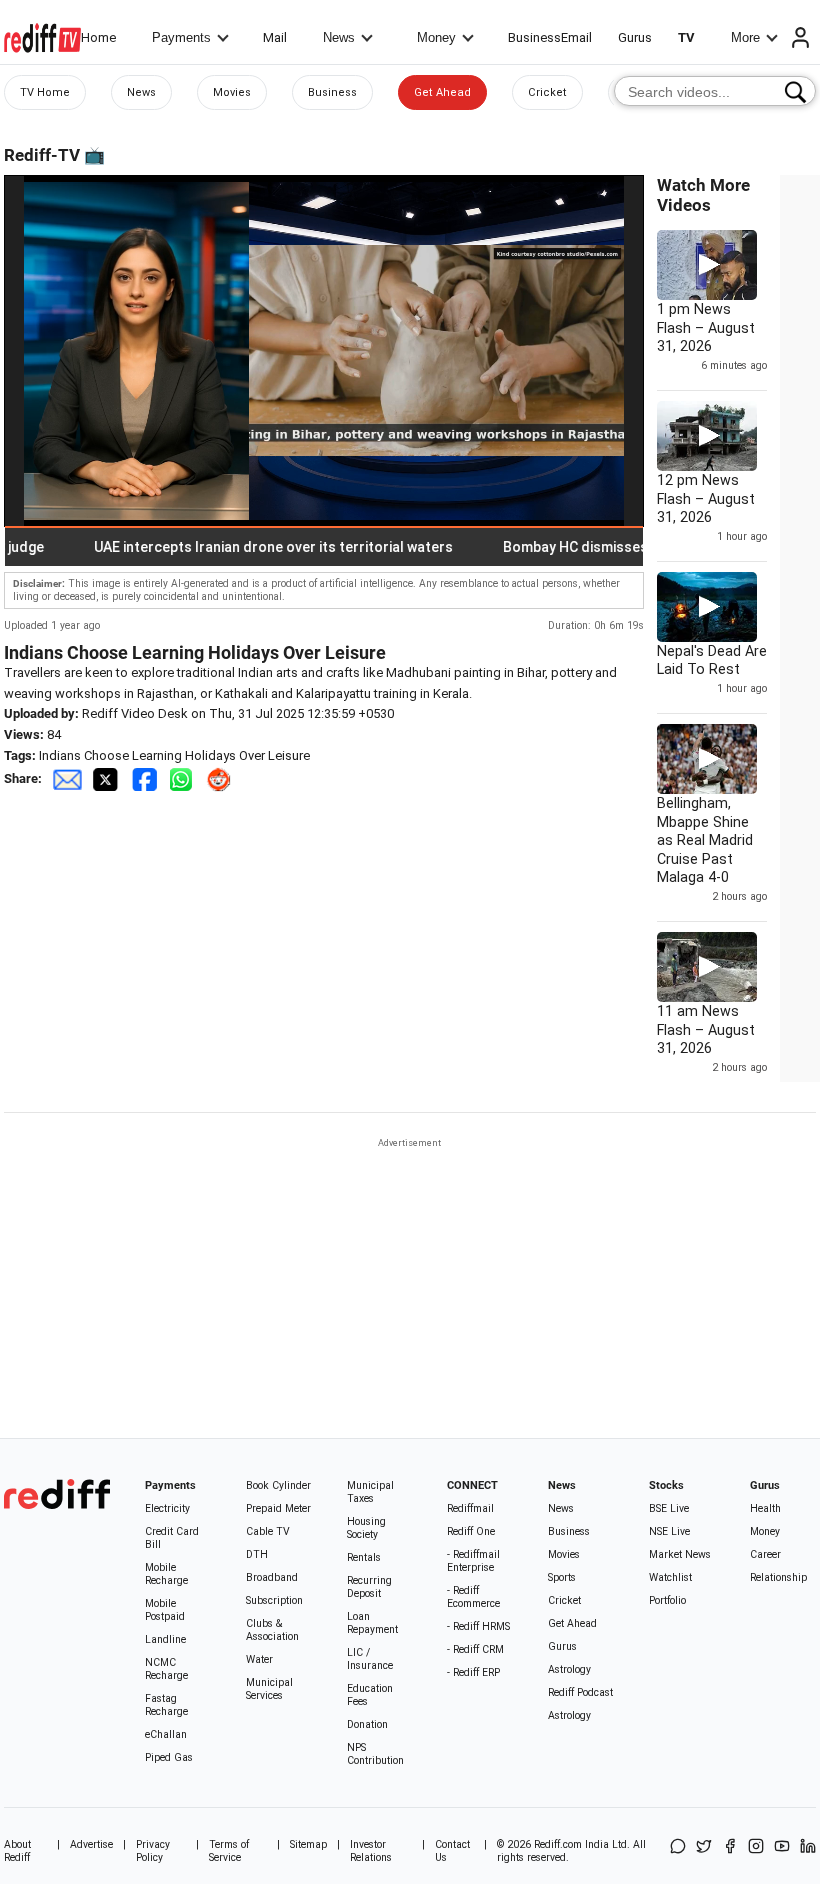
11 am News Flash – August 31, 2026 (706, 1029)
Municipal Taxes (370, 1492)
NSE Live (669, 1531)
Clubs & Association (272, 1630)
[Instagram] (756, 1851)
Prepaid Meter (278, 1508)
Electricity (167, 1508)
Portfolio (667, 1600)
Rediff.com (558, 1844)
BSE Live (669, 1508)
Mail (275, 37)
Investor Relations (371, 1851)
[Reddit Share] (221, 778)
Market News (680, 1554)
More (745, 37)
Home (98, 37)
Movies (232, 92)
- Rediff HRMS (478, 1626)
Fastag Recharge (166, 1705)
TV (686, 37)
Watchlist (670, 1577)
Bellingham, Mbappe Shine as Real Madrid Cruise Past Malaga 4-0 (705, 840)
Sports (562, 1577)
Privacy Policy (153, 1851)
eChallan (166, 1734)
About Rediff (17, 1851)
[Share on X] (704, 1851)
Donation (367, 1724)
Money (436, 37)
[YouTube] (782, 1851)
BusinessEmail (550, 37)
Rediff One (471, 1531)
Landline (165, 1639)
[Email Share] (67, 778)
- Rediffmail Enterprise (473, 1561)
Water (259, 1659)
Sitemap (308, 1844)
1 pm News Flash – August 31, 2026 (706, 327)
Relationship (778, 1577)
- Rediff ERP (473, 1672)
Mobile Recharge (166, 1574)
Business (332, 92)
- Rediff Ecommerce (473, 1597)
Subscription (274, 1600)
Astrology (569, 1669)
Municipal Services (269, 1689)
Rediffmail (470, 1508)
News (339, 37)
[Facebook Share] (146, 778)
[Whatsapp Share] (185, 778)
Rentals (364, 1557)
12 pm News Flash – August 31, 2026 (706, 498)
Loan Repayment (372, 1623)
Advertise (91, 1844)
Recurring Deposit (369, 1587)
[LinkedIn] (808, 1851)
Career (765, 1554)
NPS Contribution (375, 1754)
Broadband (272, 1577)
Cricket (547, 92)
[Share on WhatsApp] (678, 1851)
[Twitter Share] (107, 778)
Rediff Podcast (580, 1692)
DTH (257, 1554)
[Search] (795, 92)
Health (765, 1508)
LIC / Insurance (370, 1659)
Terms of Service (229, 1851)
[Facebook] (730, 1851)
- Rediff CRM (475, 1649)
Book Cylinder (278, 1485)
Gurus (635, 37)
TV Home (45, 92)
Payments (181, 37)
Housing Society (366, 1528)
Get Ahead (442, 92)
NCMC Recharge (166, 1669)
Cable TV (268, 1531)
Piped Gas (169, 1757)
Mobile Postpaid (165, 1610)
